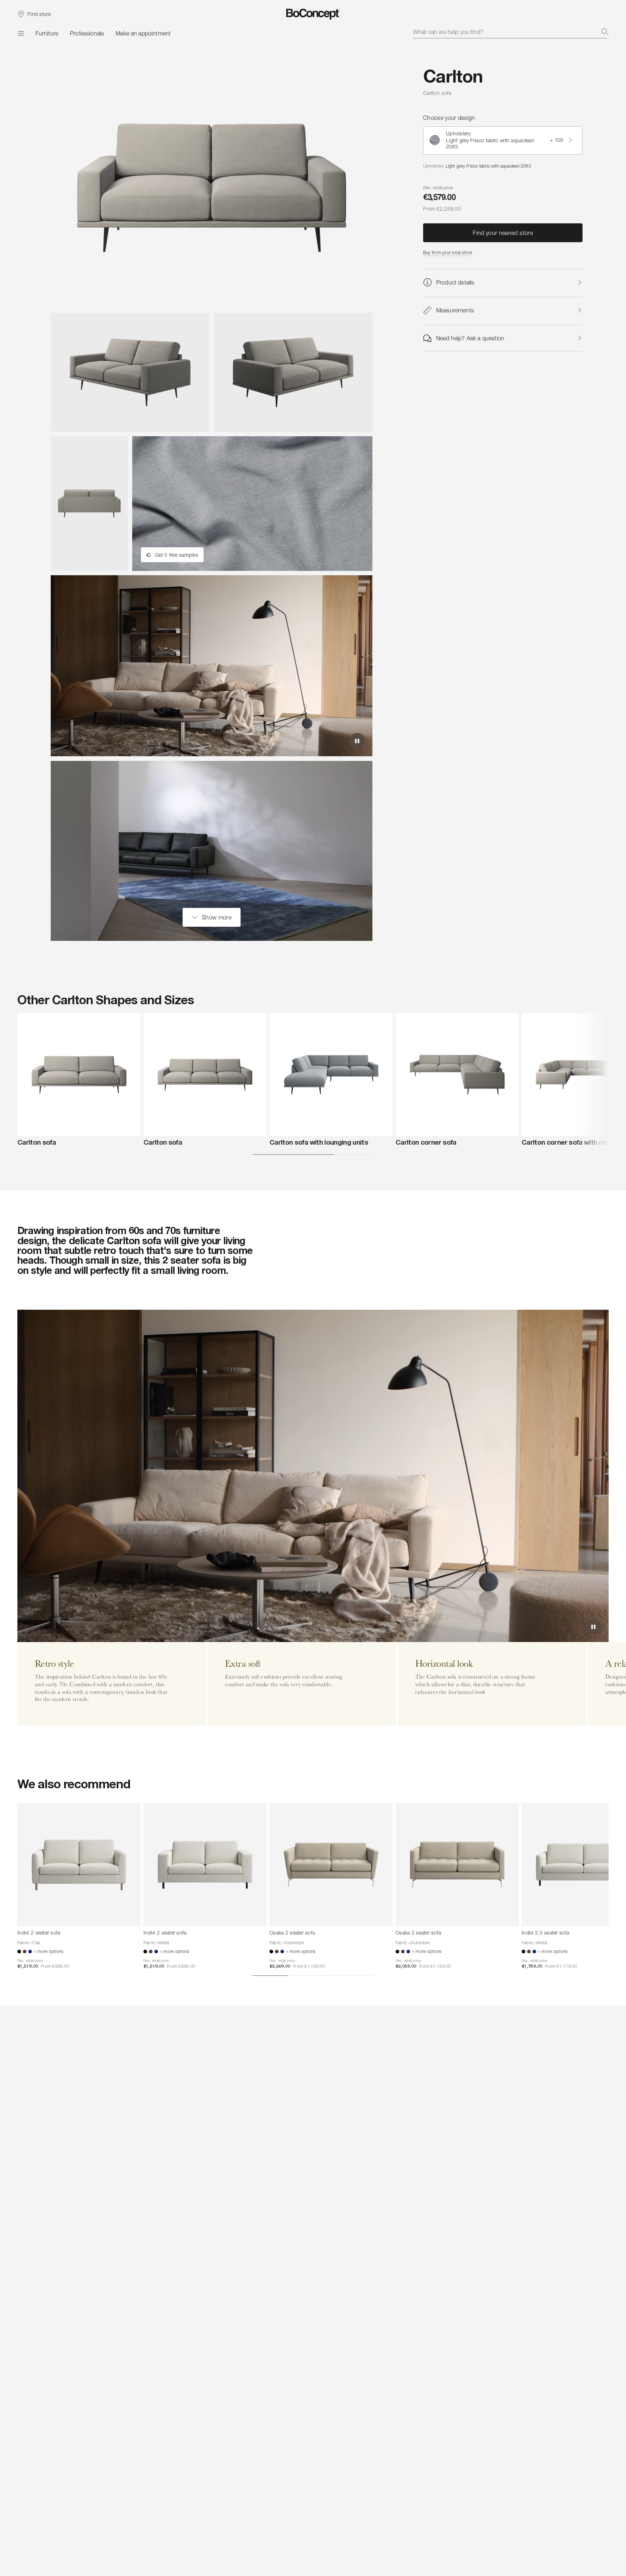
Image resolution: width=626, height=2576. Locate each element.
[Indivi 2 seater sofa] (79, 1865)
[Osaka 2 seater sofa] (331, 1865)
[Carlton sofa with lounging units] (331, 1074)
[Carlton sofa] (79, 1074)
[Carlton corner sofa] (457, 1074)
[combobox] (511, 32)
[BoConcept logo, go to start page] (313, 14)
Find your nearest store (503, 233)
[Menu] (21, 33)
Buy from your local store (448, 252)
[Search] (605, 32)
